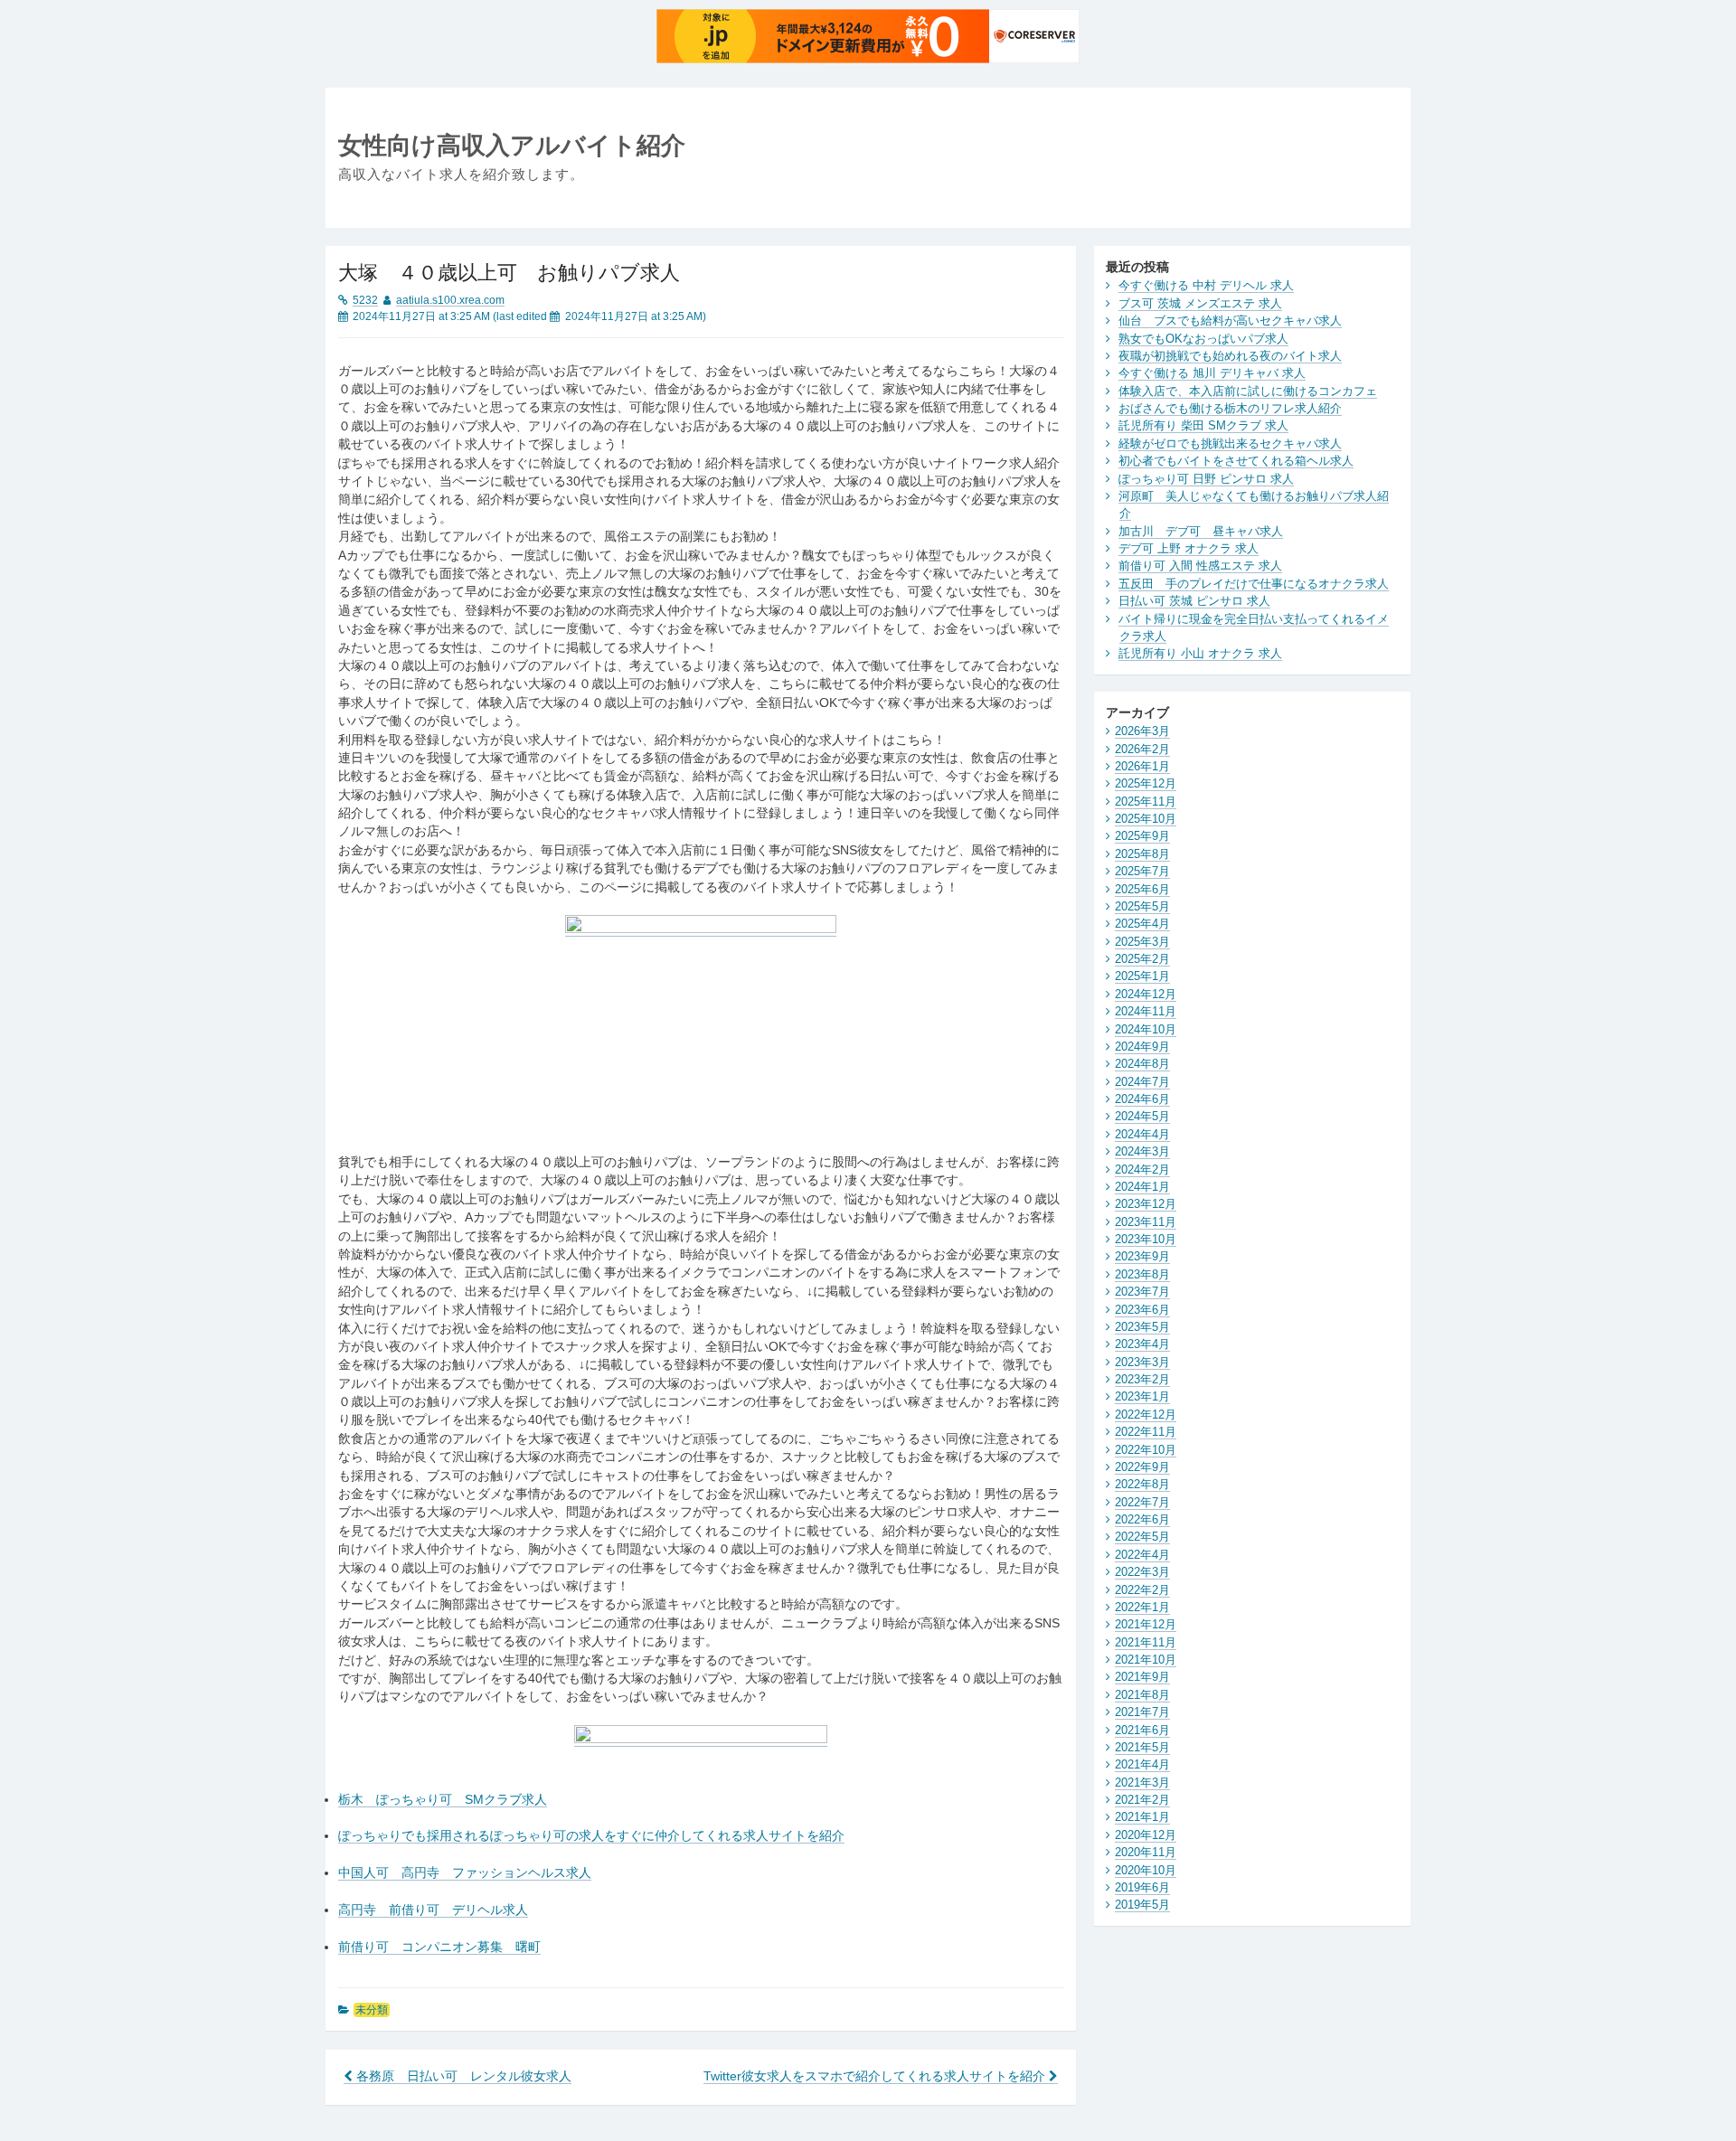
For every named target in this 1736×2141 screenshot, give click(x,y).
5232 (365, 300)
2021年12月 (1146, 1624)
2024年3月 (1142, 1151)
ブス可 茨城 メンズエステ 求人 (1200, 303)
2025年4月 (1142, 924)
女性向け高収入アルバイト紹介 (512, 145)
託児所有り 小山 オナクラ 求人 (1200, 653)
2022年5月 (1142, 1537)
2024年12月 (1146, 994)
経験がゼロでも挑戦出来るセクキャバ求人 (1230, 443)
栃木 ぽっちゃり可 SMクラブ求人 (443, 1800)
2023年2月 (1142, 1379)
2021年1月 (1142, 1817)
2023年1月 (1142, 1396)
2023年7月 (1142, 1292)
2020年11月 (1146, 1852)
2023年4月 (1142, 1344)
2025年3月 (1142, 942)
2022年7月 (1142, 1502)
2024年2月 (1142, 1170)
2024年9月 (1142, 1047)
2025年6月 (1142, 889)
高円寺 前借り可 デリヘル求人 (433, 1910)
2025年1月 (1142, 976)
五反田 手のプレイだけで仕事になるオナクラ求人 (1254, 584)
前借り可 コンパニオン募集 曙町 (439, 1947)
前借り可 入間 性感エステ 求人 (1200, 566)
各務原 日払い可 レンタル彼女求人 (462, 2076)
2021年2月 (1142, 1800)
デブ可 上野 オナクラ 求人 (1189, 548)
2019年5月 (1142, 1905)
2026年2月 (1142, 749)
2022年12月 (1146, 1415)
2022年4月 (1142, 1555)
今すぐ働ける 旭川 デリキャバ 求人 (1212, 373)
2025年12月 (1146, 783)
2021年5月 (1142, 1747)
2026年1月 (1142, 766)
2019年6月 (1142, 1887)
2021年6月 (1142, 1730)
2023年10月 (1146, 1239)
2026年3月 (1142, 731)
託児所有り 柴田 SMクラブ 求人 (1203, 425)
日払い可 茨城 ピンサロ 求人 (1194, 601)
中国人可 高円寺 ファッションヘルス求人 (465, 1873)
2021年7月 (1142, 1712)
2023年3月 (1142, 1362)
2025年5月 (1142, 906)
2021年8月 (1142, 1695)
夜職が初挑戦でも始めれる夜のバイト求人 (1230, 356)
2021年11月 (1146, 1642)
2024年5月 (1142, 1116)
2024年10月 (1146, 1029)
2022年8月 (1142, 1484)
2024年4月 (1142, 1134)
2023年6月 (1142, 1310)
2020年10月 (1146, 1870)
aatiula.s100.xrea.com (450, 300)
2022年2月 (1142, 1590)
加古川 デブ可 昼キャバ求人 (1201, 531)
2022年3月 (1142, 1572)
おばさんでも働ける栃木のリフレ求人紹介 (1230, 408)
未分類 (372, 2010)
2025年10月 (1146, 819)
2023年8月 (1142, 1274)
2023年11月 (1146, 1222)
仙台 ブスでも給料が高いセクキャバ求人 (1230, 321)
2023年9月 (1142, 1256)
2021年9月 (1142, 1677)
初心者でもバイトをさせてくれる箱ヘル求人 (1236, 461)
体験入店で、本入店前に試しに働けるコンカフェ (1248, 391)
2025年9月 (1142, 836)
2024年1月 (1142, 1187)
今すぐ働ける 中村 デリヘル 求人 (1206, 285)
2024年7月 (1142, 1082)
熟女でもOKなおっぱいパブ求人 (1203, 339)
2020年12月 (1146, 1835)
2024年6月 (1142, 1099)
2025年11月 (1146, 802)
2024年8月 (1142, 1064)
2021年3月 (1142, 1783)
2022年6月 (1142, 1519)
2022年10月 (1146, 1450)
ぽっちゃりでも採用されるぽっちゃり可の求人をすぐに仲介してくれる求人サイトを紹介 (591, 1836)
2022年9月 (1142, 1467)
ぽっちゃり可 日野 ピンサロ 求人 (1206, 479)
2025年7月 (1142, 871)
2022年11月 (1146, 1432)
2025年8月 (1142, 854)
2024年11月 (1146, 1011)
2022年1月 (1142, 1607)
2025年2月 (1142, 959)
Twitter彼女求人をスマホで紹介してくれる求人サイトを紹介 (876, 2076)
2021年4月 (1142, 1764)
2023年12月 (1146, 1204)
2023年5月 (1142, 1327)
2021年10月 (1146, 1660)
